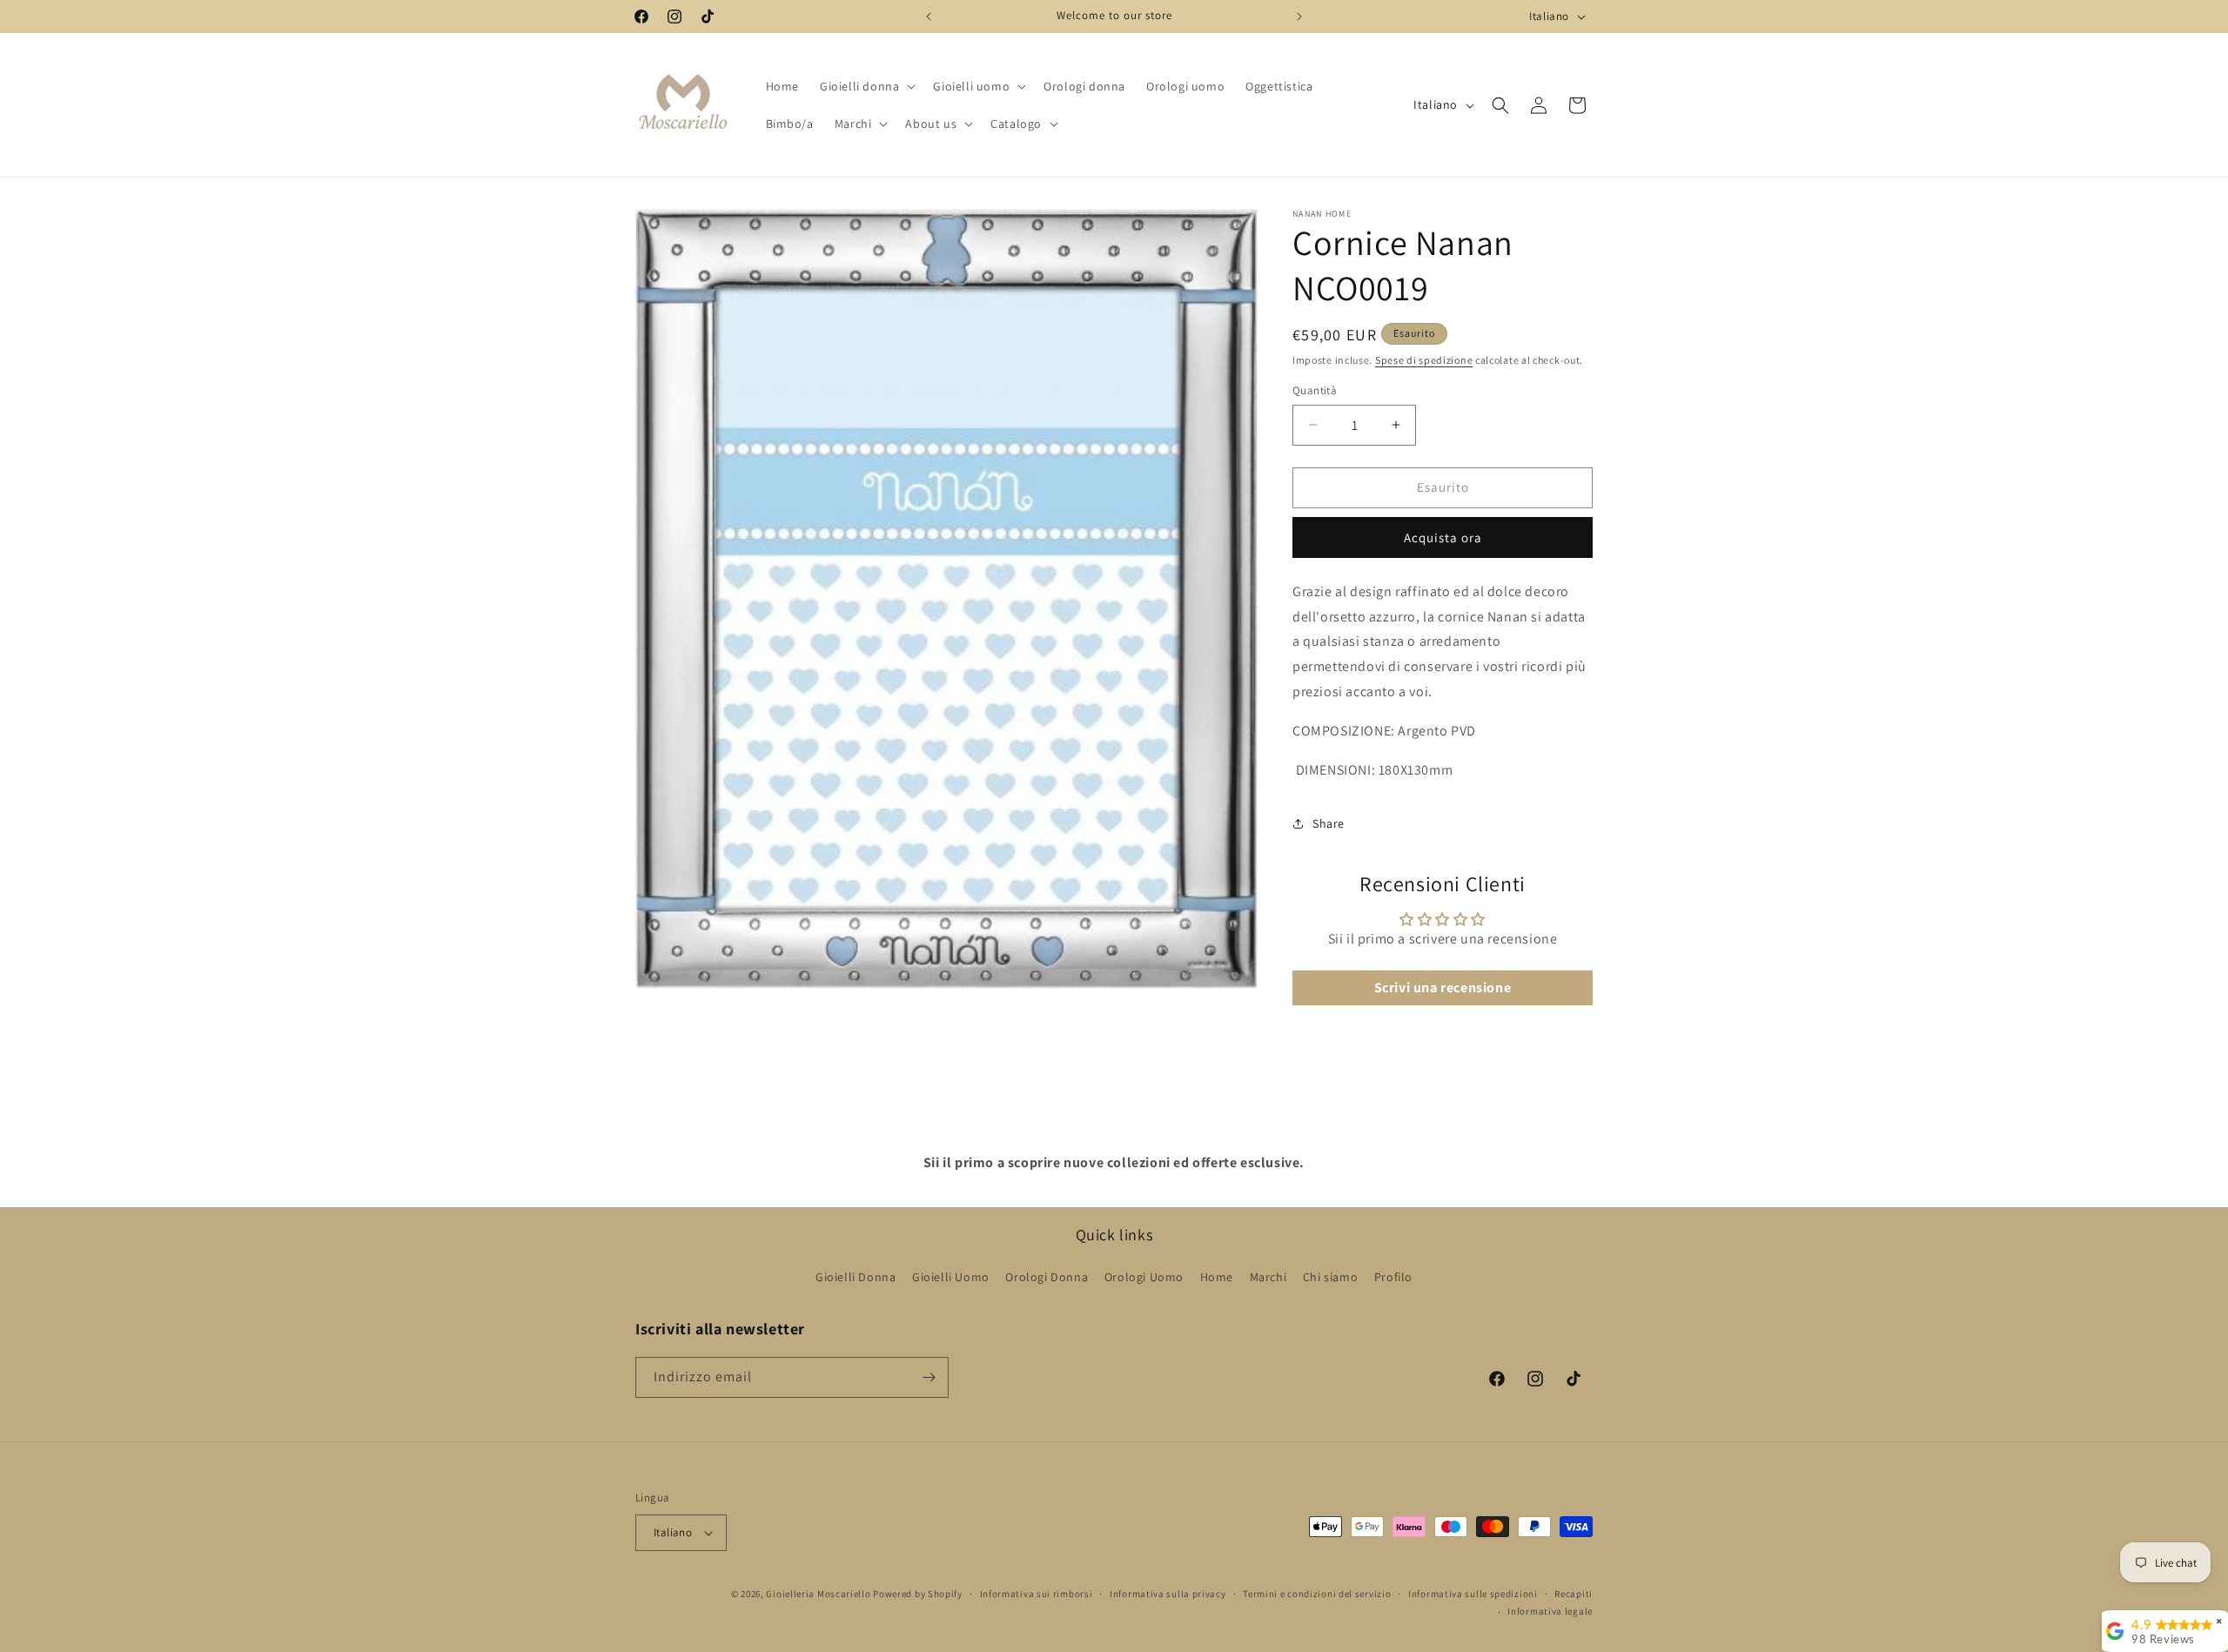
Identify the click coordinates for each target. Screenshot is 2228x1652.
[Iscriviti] (929, 1377)
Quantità (1315, 390)
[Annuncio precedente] (929, 17)
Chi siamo (1330, 1277)
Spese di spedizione (1424, 360)
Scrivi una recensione (1443, 987)
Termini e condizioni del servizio (1317, 1594)
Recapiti (1574, 1594)
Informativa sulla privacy (1168, 1594)
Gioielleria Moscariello (818, 1594)
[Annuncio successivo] (1299, 17)
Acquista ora (1443, 537)
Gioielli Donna (856, 1277)
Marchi (1268, 1277)
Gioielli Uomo (951, 1277)
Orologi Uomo (1144, 1277)
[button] (866, 86)
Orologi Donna (1047, 1277)
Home (1217, 1277)
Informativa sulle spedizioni (1473, 1594)
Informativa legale (1550, 1611)
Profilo (1393, 1277)
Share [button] (1329, 823)
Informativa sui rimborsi (1037, 1594)
